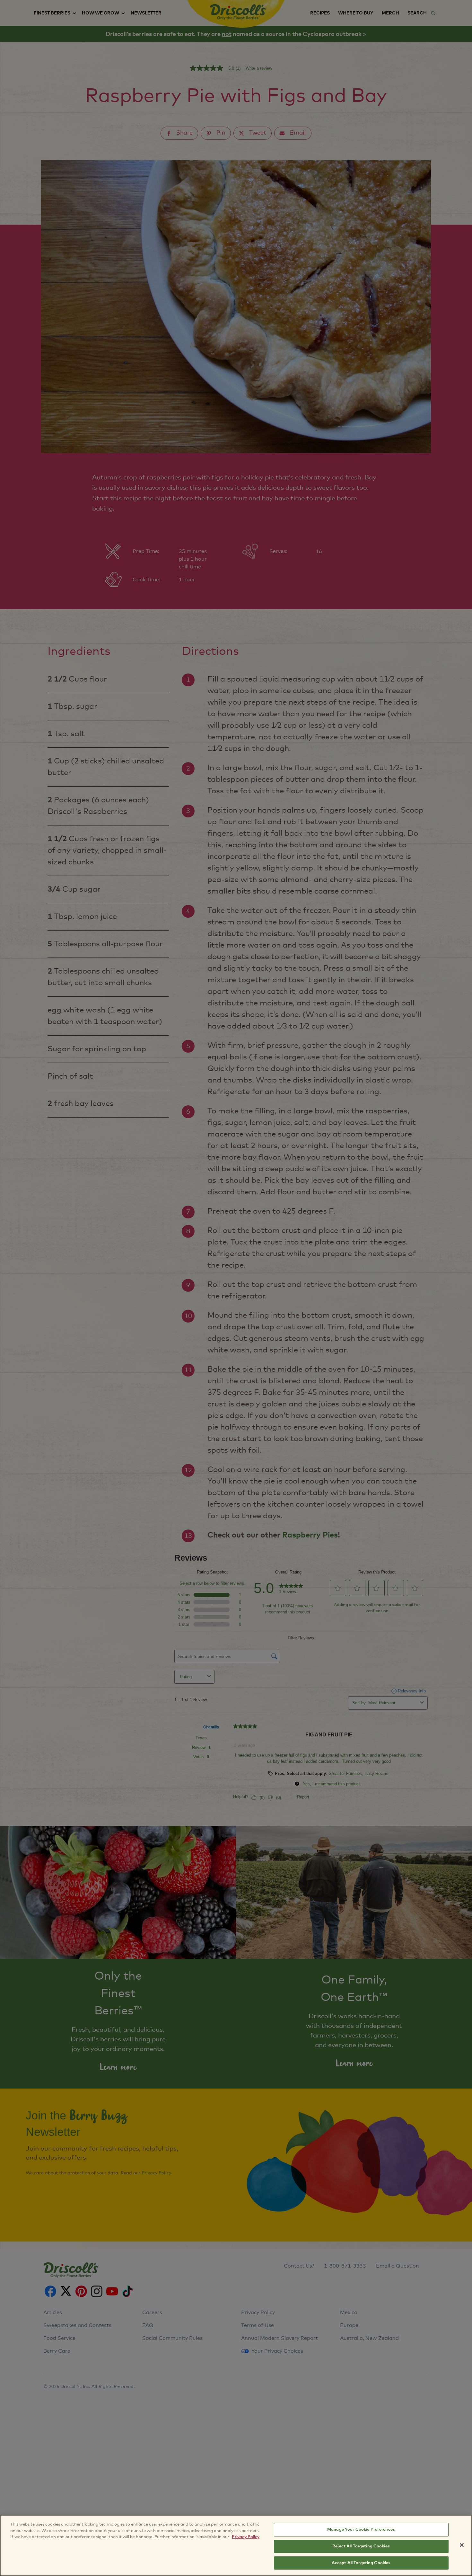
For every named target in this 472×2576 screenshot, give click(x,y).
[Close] (462, 2545)
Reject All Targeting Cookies (361, 2546)
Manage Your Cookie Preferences (361, 2530)
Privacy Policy (246, 2537)
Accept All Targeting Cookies (361, 2563)
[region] (236, 2545)
